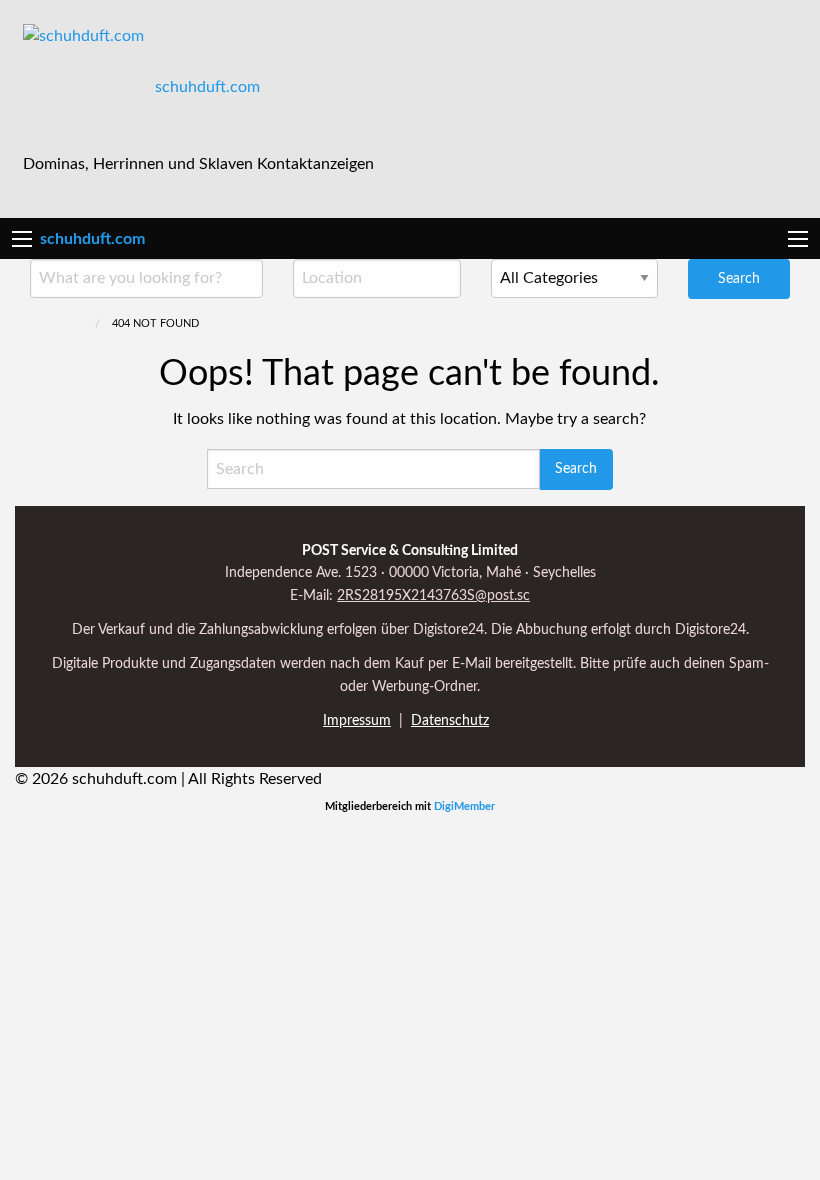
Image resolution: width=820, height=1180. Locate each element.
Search (739, 278)
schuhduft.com (207, 87)
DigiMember (464, 806)
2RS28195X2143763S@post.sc (433, 596)
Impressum (357, 721)
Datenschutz (450, 721)
